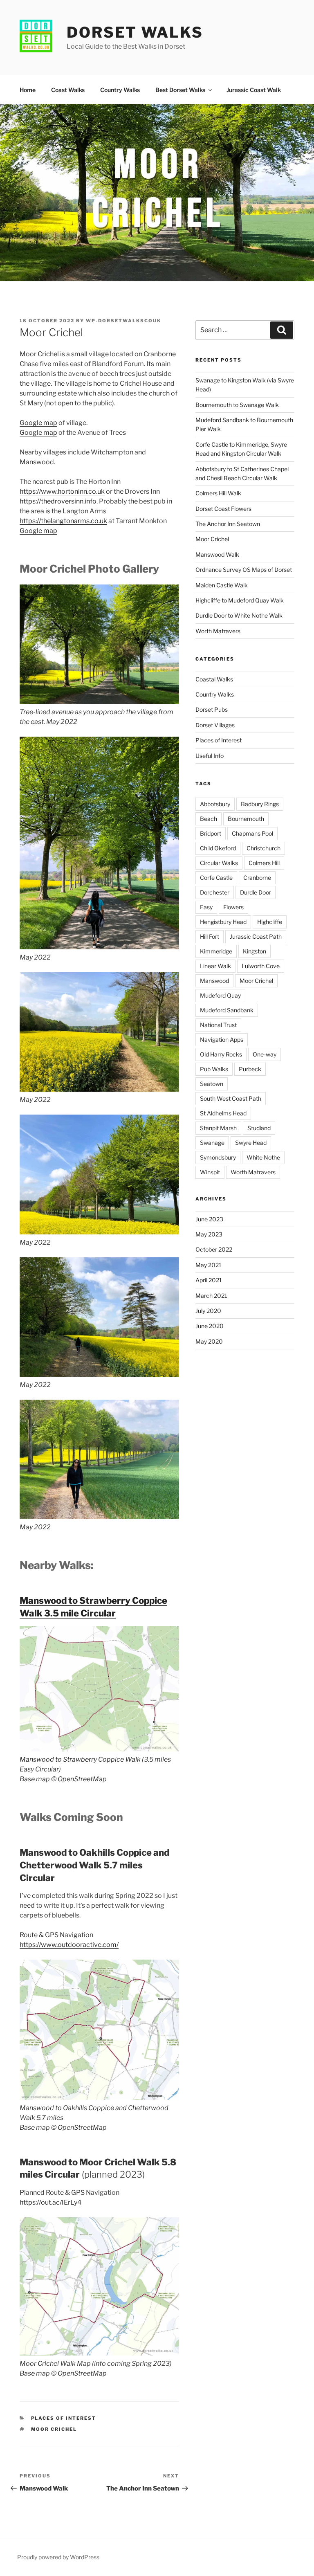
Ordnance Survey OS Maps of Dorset (244, 570)
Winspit (210, 1172)
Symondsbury (218, 1157)
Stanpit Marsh (218, 1128)
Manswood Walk (217, 554)
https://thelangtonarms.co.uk (63, 521)
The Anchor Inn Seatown (228, 524)
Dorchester (215, 892)
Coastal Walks (214, 679)
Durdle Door (256, 892)
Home (28, 90)
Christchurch (264, 848)
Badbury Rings (260, 804)
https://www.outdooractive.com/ (69, 1945)
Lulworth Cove (261, 966)
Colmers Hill (264, 863)
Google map (38, 423)
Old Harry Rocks (221, 1054)
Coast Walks (68, 90)
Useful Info (210, 756)
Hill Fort (210, 936)
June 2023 (209, 1219)
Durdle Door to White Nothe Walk (239, 615)
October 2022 (214, 1249)
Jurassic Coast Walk (254, 90)
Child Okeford (218, 848)
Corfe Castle (216, 878)
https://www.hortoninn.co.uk (62, 491)
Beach (209, 819)
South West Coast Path (231, 1098)
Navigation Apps (222, 1040)
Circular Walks (219, 863)
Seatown (212, 1084)
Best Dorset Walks (180, 90)
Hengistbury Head (223, 922)
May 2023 (209, 1234)
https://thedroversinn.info (58, 501)
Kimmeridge (216, 951)
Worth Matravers (218, 631)
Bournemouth (246, 819)
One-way (265, 1054)
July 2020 (208, 1311)
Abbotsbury (215, 804)
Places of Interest (64, 2418)
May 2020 (209, 1341)
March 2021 (211, 1296)
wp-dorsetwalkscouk (123, 321)
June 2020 (210, 1326)
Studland (259, 1128)
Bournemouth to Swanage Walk (237, 405)
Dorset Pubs (212, 709)
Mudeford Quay (220, 995)
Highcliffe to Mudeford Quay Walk (240, 600)
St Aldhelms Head (223, 1113)
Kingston (255, 951)
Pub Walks (214, 1069)
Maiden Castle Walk (222, 585)
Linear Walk (215, 966)
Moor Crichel (54, 2429)
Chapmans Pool (252, 833)
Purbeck (250, 1069)
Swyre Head (251, 1143)
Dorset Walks (135, 32)
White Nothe (263, 1157)
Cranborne (257, 878)
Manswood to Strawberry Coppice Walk (80, 1759)
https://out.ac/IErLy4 (50, 2202)
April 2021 (209, 1280)
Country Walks (120, 90)
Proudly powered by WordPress (58, 2557)
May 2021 (209, 1265)
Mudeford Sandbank (227, 1010)
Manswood (214, 981)
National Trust (218, 1025)
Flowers (233, 907)
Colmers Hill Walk (218, 493)
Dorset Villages (215, 725)
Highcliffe (270, 922)
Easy (206, 907)
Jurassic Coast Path (256, 936)
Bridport (211, 833)
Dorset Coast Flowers (223, 509)
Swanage (212, 1143)
